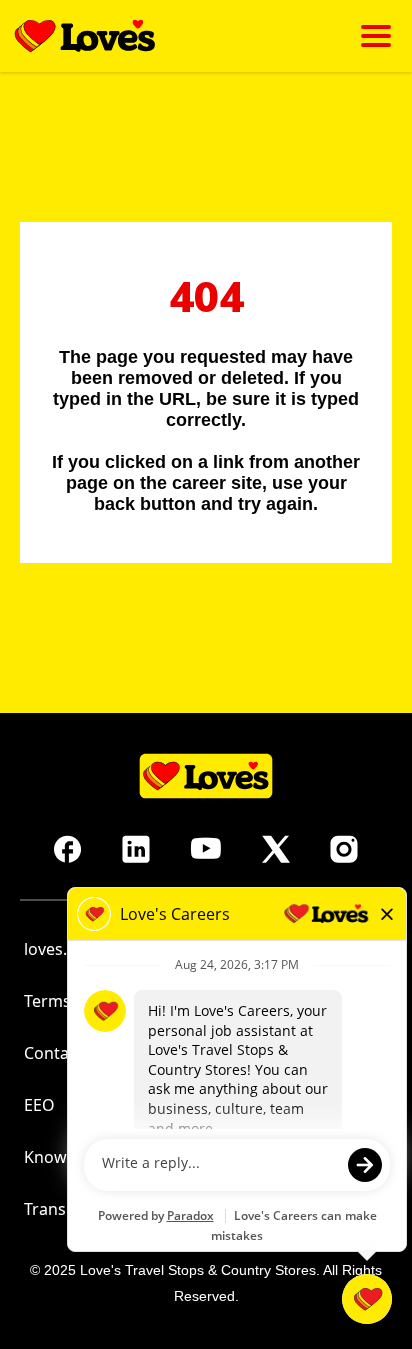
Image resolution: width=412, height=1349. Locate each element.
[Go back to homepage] (85, 36)
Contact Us (65, 1053)
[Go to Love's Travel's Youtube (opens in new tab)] (206, 849)
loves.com (62, 949)
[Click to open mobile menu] (376, 36)
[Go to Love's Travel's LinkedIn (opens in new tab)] (136, 849)
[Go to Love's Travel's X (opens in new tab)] (276, 849)
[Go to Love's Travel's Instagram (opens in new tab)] (344, 849)
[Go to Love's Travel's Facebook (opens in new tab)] (68, 849)
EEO (39, 1105)
